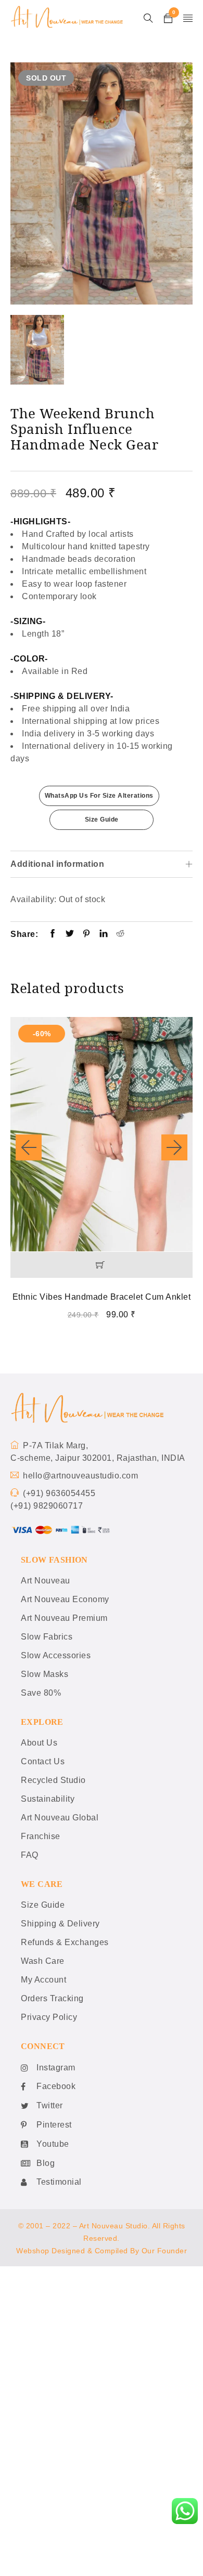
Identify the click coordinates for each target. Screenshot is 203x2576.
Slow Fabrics (47, 1637)
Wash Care (43, 1961)
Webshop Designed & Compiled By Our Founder (102, 2251)
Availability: (34, 899)
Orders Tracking (52, 1998)
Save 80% (41, 1693)
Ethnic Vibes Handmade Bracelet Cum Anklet (102, 1297)
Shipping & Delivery (60, 1924)
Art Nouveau (46, 1581)
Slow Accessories (56, 1655)
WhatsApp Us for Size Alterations (99, 796)
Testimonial (59, 2182)
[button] (102, 1265)
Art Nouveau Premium (64, 1618)
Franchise (41, 1836)
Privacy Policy (49, 2017)
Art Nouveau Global (60, 1818)
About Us (39, 1743)
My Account (43, 1980)
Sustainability (48, 1799)
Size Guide (102, 820)
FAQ (30, 1855)
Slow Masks (45, 1674)
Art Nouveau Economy (65, 1599)
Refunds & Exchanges (65, 1942)
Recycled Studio (53, 1780)
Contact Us (43, 1761)
